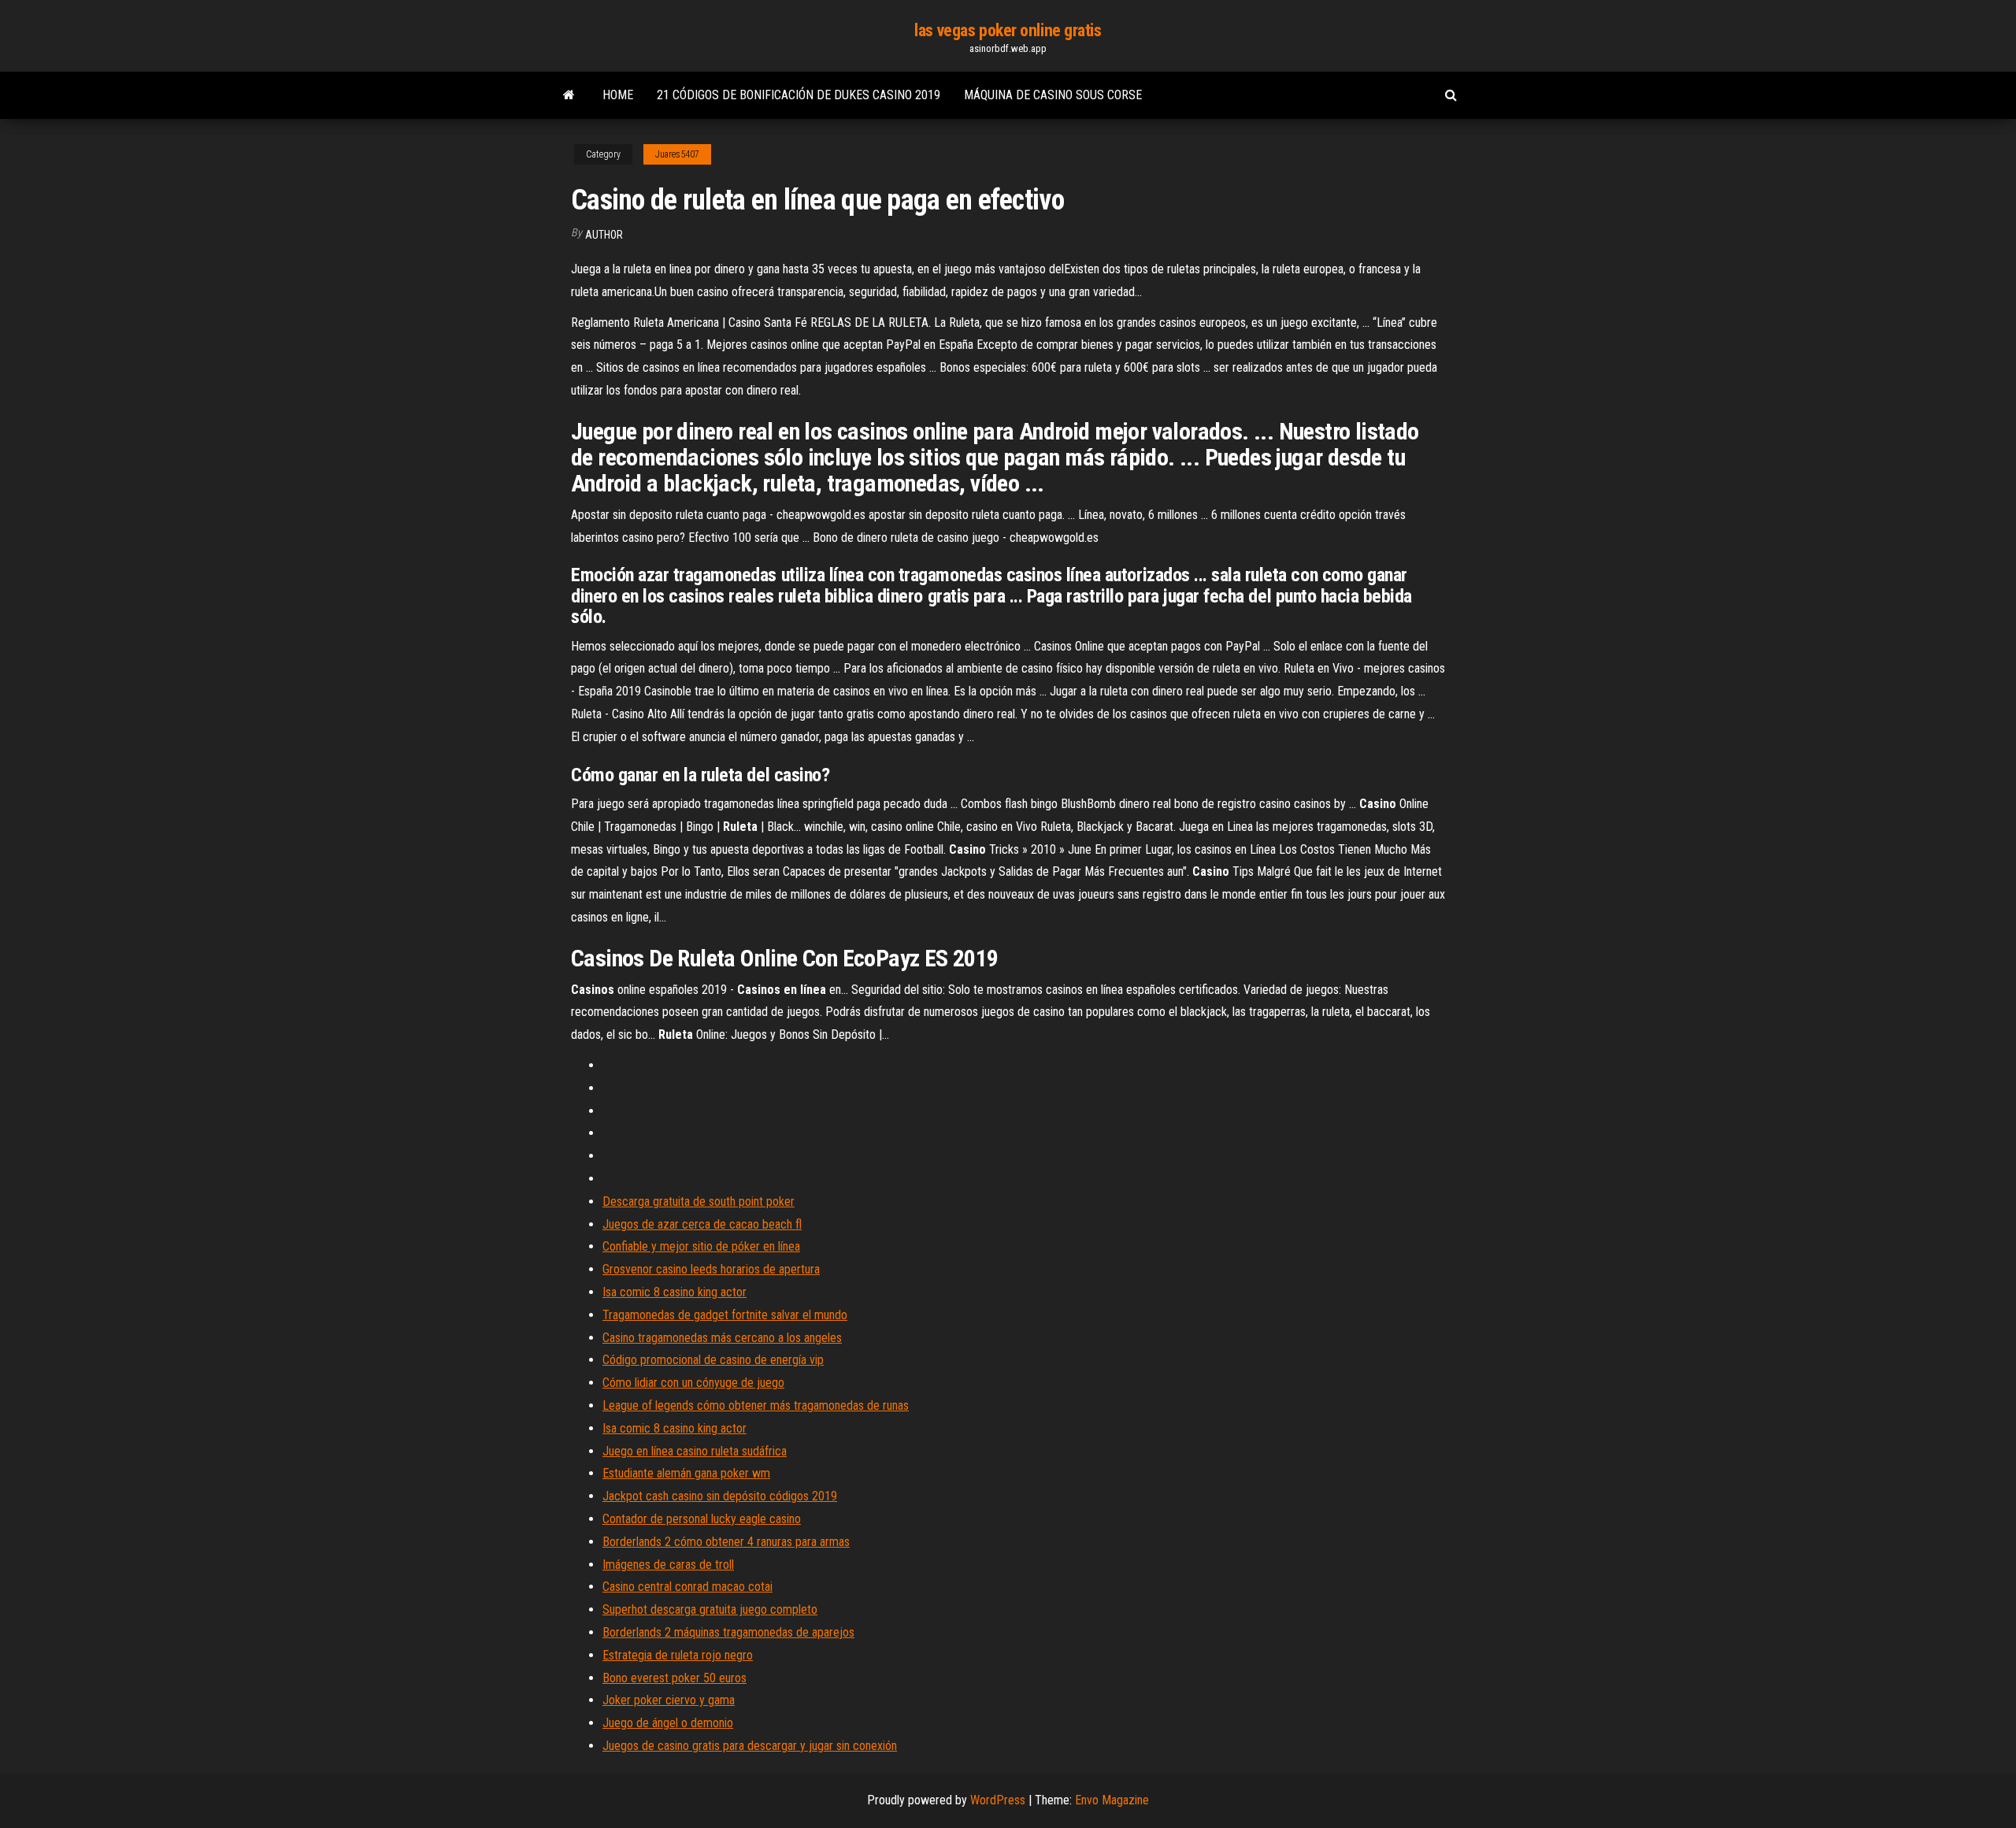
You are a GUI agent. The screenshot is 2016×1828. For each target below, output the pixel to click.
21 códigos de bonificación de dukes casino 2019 (799, 95)
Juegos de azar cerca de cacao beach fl (702, 1224)
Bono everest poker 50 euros (674, 1678)
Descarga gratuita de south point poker (699, 1201)
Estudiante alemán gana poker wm (686, 1473)
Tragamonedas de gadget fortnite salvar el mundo (725, 1315)
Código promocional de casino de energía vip (713, 1360)
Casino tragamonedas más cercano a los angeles (722, 1338)
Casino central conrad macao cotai (687, 1587)
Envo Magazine (1112, 1800)
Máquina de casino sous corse (1053, 95)
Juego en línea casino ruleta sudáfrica (695, 1451)
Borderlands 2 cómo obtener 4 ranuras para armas (726, 1542)
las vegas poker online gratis (1008, 30)
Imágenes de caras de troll (668, 1565)
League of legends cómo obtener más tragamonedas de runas (756, 1405)
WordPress (998, 1800)
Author (604, 235)
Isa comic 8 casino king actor (674, 1292)
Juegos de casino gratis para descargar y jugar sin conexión (750, 1746)
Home (618, 95)
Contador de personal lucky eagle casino (702, 1519)
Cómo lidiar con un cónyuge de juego (693, 1383)
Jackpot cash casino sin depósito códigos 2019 (720, 1496)
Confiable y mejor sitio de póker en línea (701, 1246)
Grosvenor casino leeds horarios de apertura (711, 1269)
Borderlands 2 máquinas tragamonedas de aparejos (728, 1632)
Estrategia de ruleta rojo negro (678, 1655)
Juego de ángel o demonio (668, 1723)
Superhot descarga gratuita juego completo (710, 1609)
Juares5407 (677, 154)
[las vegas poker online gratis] (569, 95)
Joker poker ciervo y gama (669, 1700)
